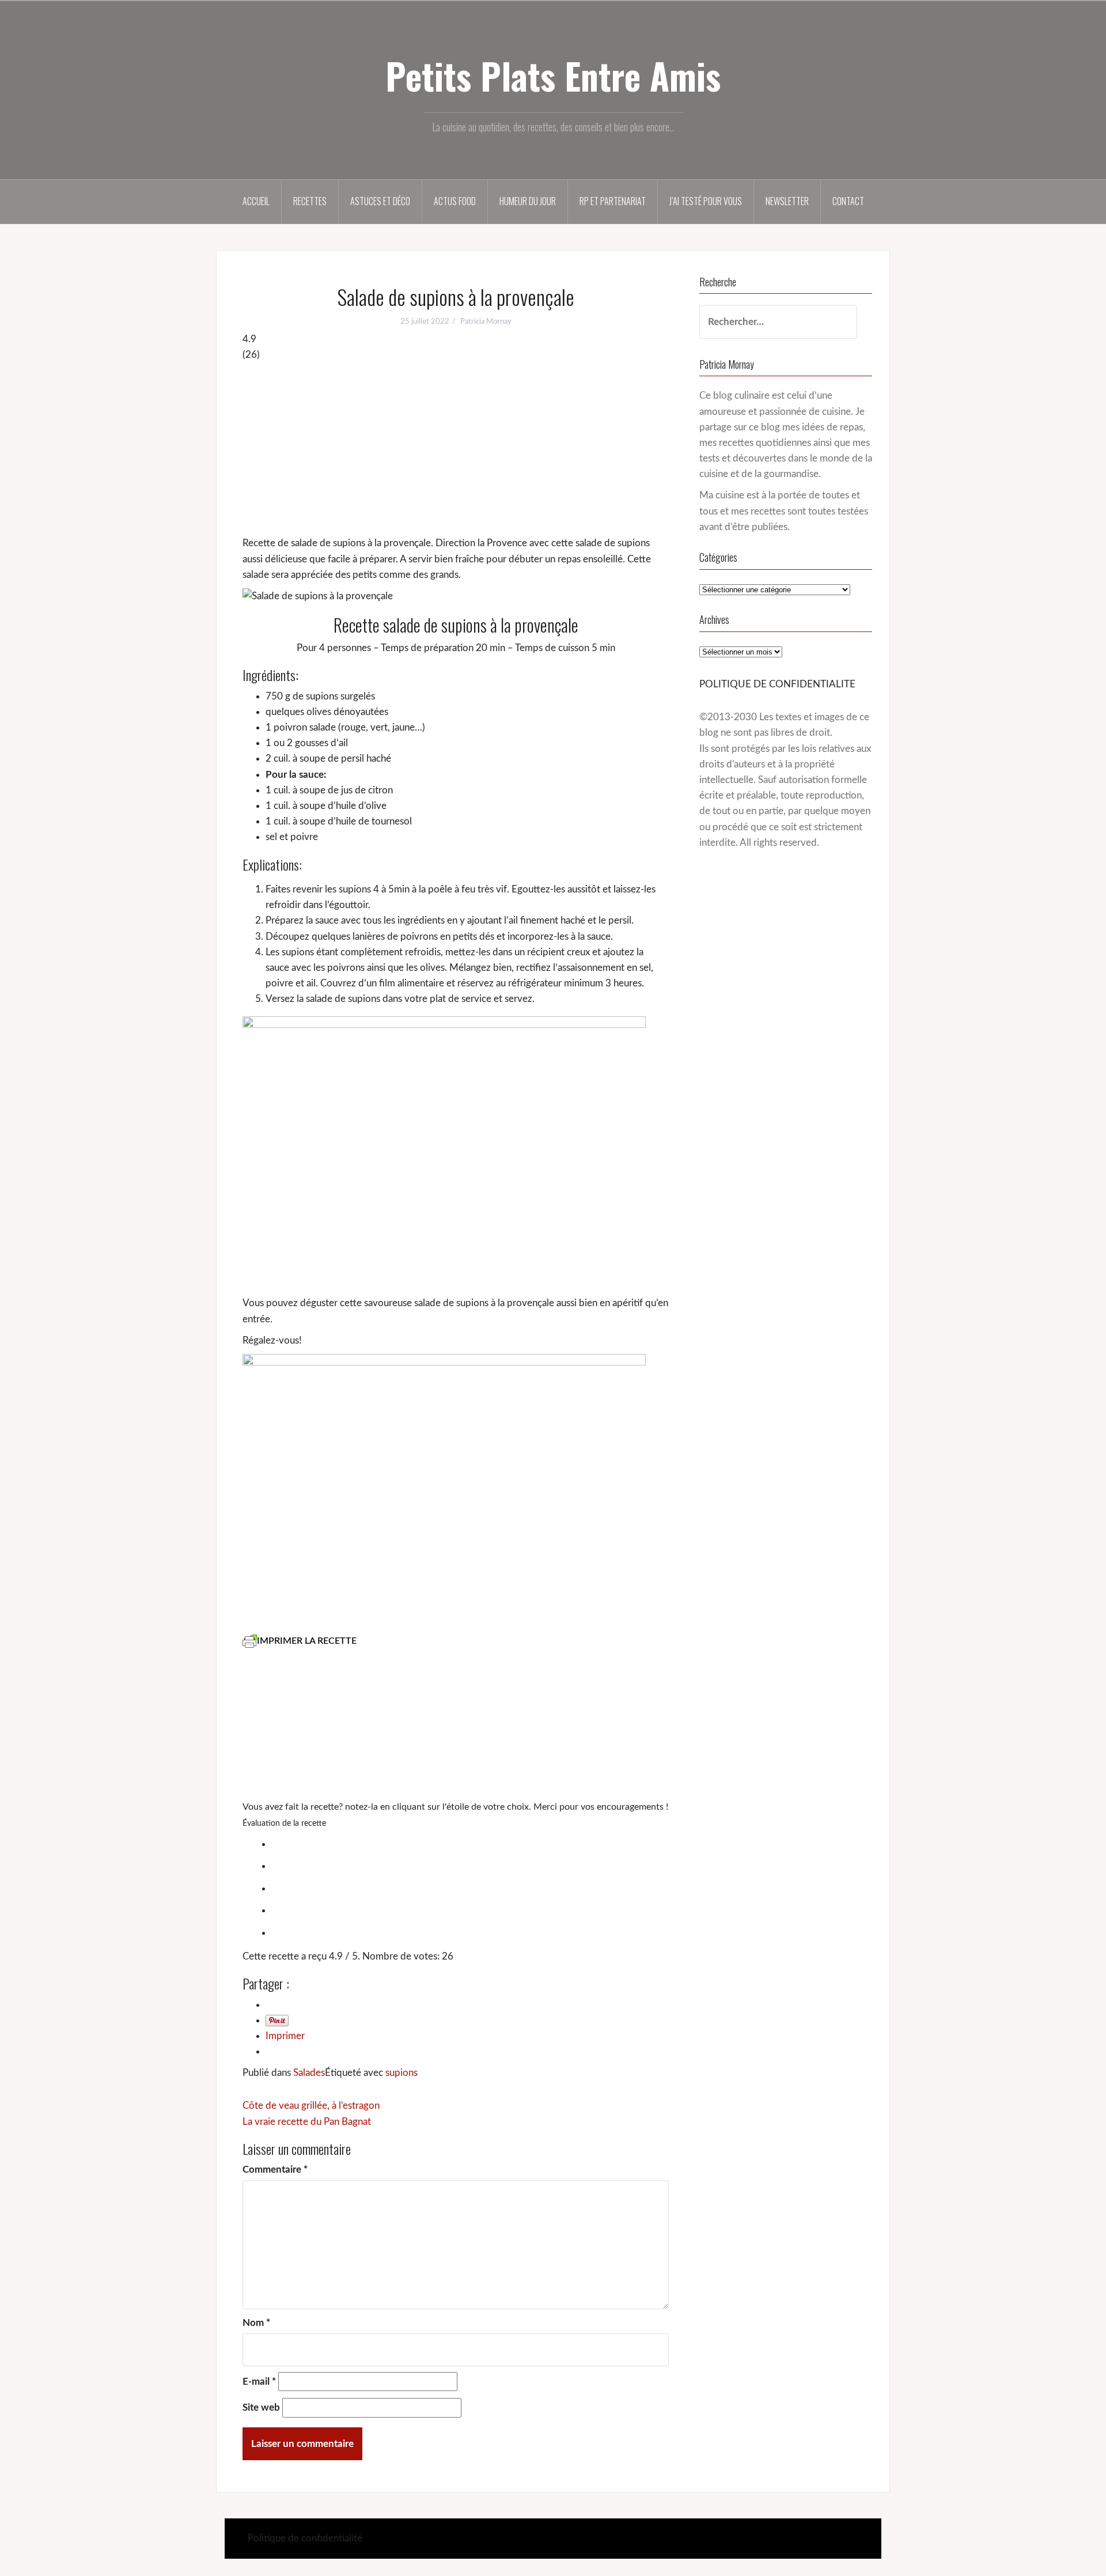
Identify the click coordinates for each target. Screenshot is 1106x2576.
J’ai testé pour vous (706, 201)
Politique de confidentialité (305, 2538)
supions (402, 2073)
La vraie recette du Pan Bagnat (307, 2122)
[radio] (467, 1843)
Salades (309, 2073)
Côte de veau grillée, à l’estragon (311, 2106)
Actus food (455, 201)
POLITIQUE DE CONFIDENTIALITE (777, 684)
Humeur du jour (528, 201)
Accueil (256, 201)
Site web (261, 2407)
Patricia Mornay (486, 322)
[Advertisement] (456, 449)
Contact (848, 201)
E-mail (259, 2382)
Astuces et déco (380, 201)
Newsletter (787, 201)
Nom (256, 2323)
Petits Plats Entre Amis (553, 75)
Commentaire (275, 2170)
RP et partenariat (613, 201)
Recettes (310, 201)
